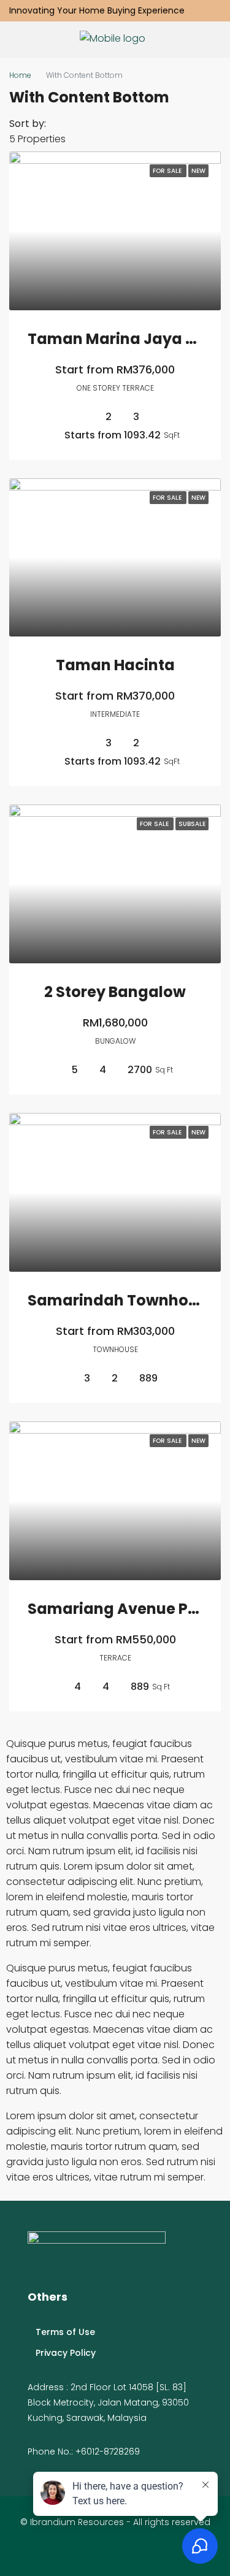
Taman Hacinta (115, 665)
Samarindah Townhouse (121, 1300)
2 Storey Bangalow (115, 992)
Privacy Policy (66, 2353)
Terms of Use (65, 2332)
